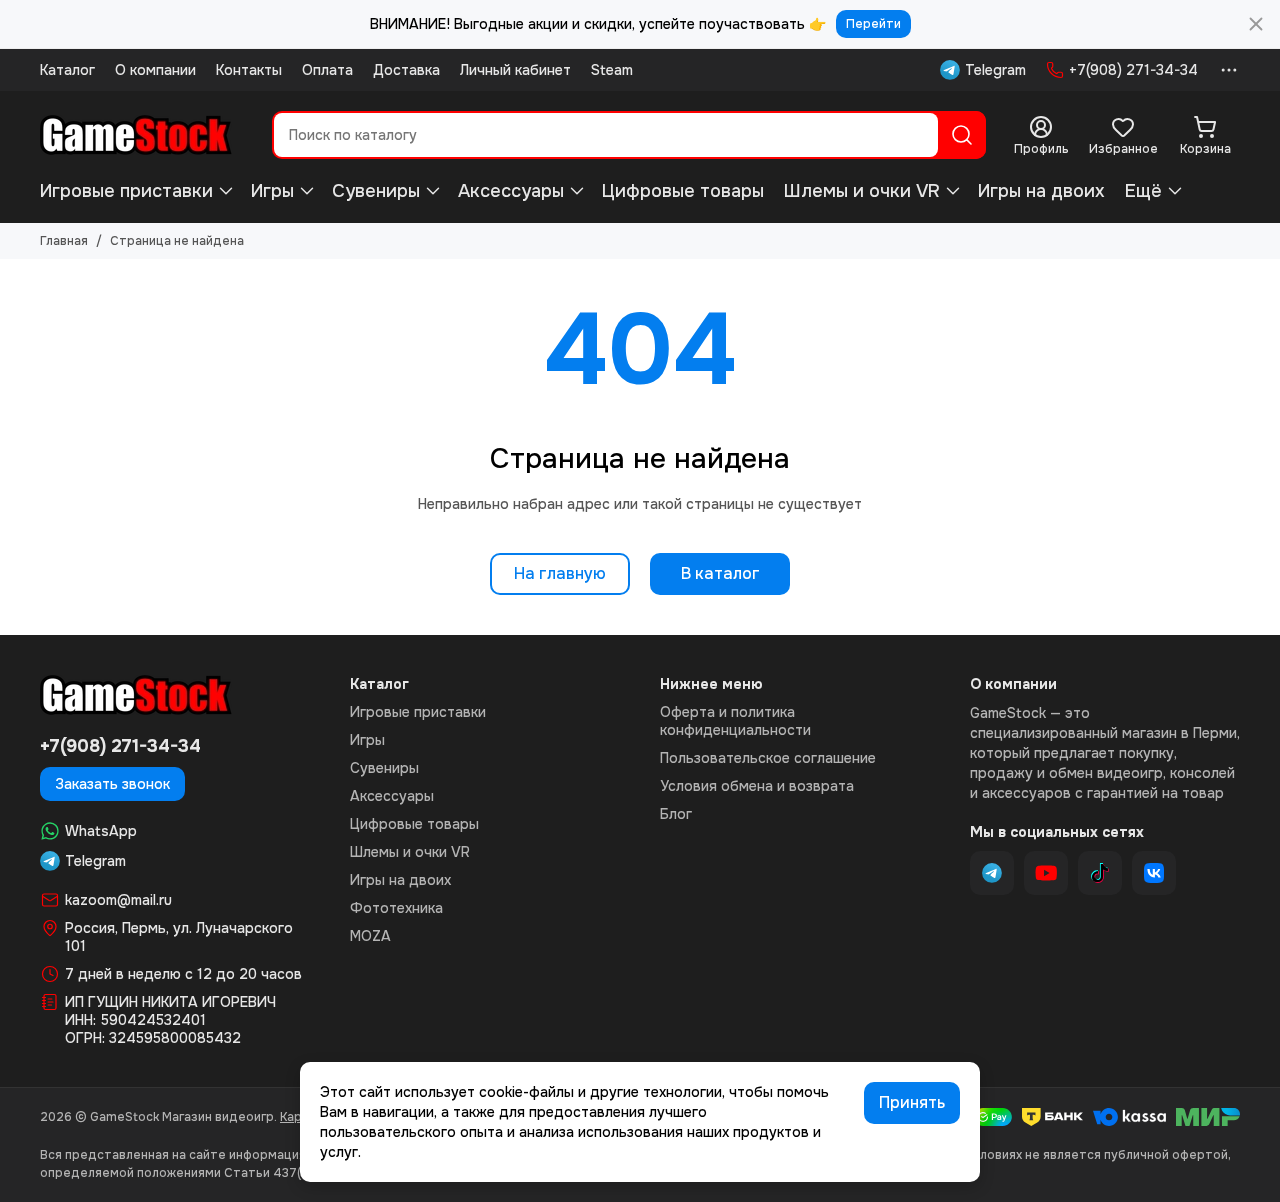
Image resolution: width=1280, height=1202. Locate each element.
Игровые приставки (126, 191)
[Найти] (962, 135)
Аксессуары (511, 191)
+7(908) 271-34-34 (1133, 70)
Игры (272, 191)
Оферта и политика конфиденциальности (735, 721)
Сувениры (376, 191)
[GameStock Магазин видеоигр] (136, 135)
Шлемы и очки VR (862, 191)
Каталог (67, 70)
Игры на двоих (1041, 191)
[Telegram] (992, 873)
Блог (676, 814)
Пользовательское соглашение (768, 758)
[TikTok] (1100, 873)
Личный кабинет (515, 70)
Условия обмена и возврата (757, 786)
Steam (612, 70)
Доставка (406, 70)
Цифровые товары (683, 191)
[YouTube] (1046, 873)
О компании (155, 70)
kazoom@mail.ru (118, 900)
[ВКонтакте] (1154, 873)
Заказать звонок (112, 784)
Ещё (1143, 191)
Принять (912, 1102)
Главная (64, 241)
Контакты (249, 70)
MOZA (370, 936)
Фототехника (396, 908)
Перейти (873, 24)
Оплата (327, 70)
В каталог (720, 573)
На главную (560, 573)
